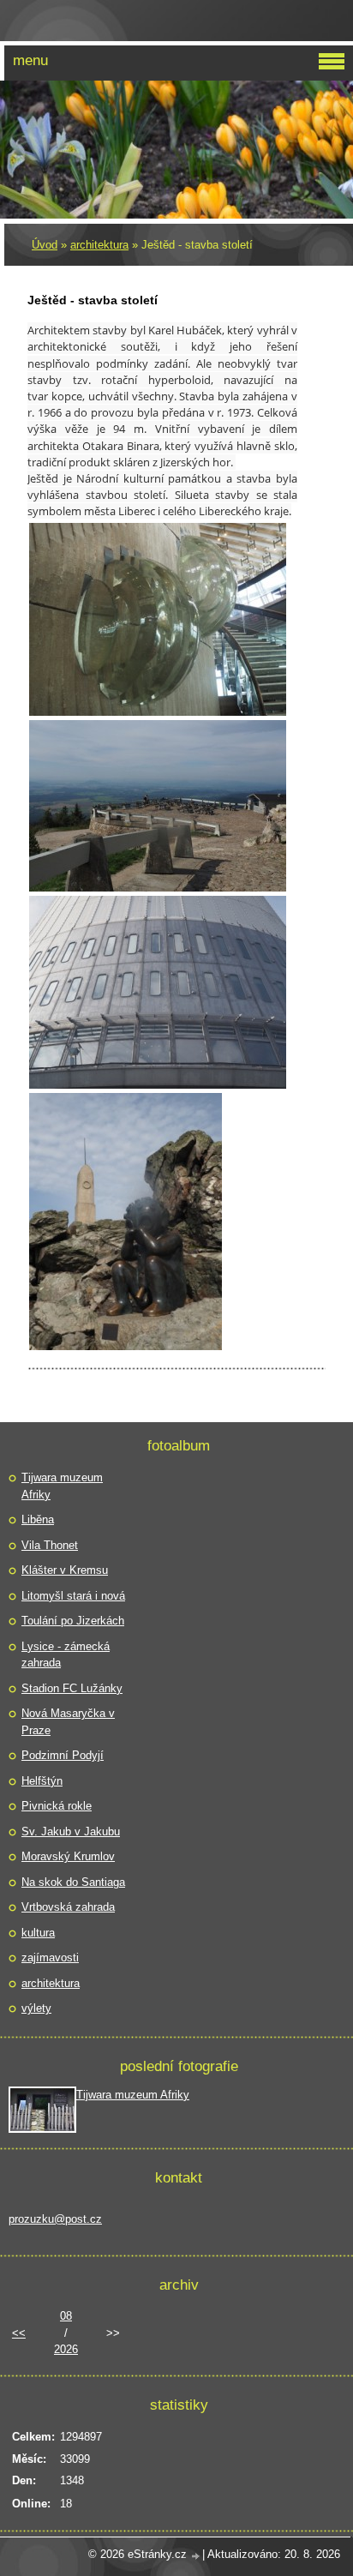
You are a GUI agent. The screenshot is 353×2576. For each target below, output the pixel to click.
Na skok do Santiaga (73, 1882)
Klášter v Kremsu (65, 1570)
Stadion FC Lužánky (72, 1688)
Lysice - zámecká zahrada (66, 1655)
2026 (66, 2349)
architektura (99, 245)
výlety (36, 2008)
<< (19, 2333)
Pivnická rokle (57, 1806)
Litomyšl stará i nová (73, 1596)
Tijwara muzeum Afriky (62, 1486)
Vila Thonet (50, 1545)
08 (66, 2316)
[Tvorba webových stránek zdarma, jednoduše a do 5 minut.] (196, 2556)
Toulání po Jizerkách (73, 1621)
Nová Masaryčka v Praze (68, 1722)
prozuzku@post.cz (55, 2219)
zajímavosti (50, 1958)
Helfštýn (42, 1781)
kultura (38, 1933)
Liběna (38, 1519)
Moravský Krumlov (68, 1856)
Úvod (45, 245)
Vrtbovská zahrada (68, 1907)
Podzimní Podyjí (63, 1755)
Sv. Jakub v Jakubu (71, 1831)
